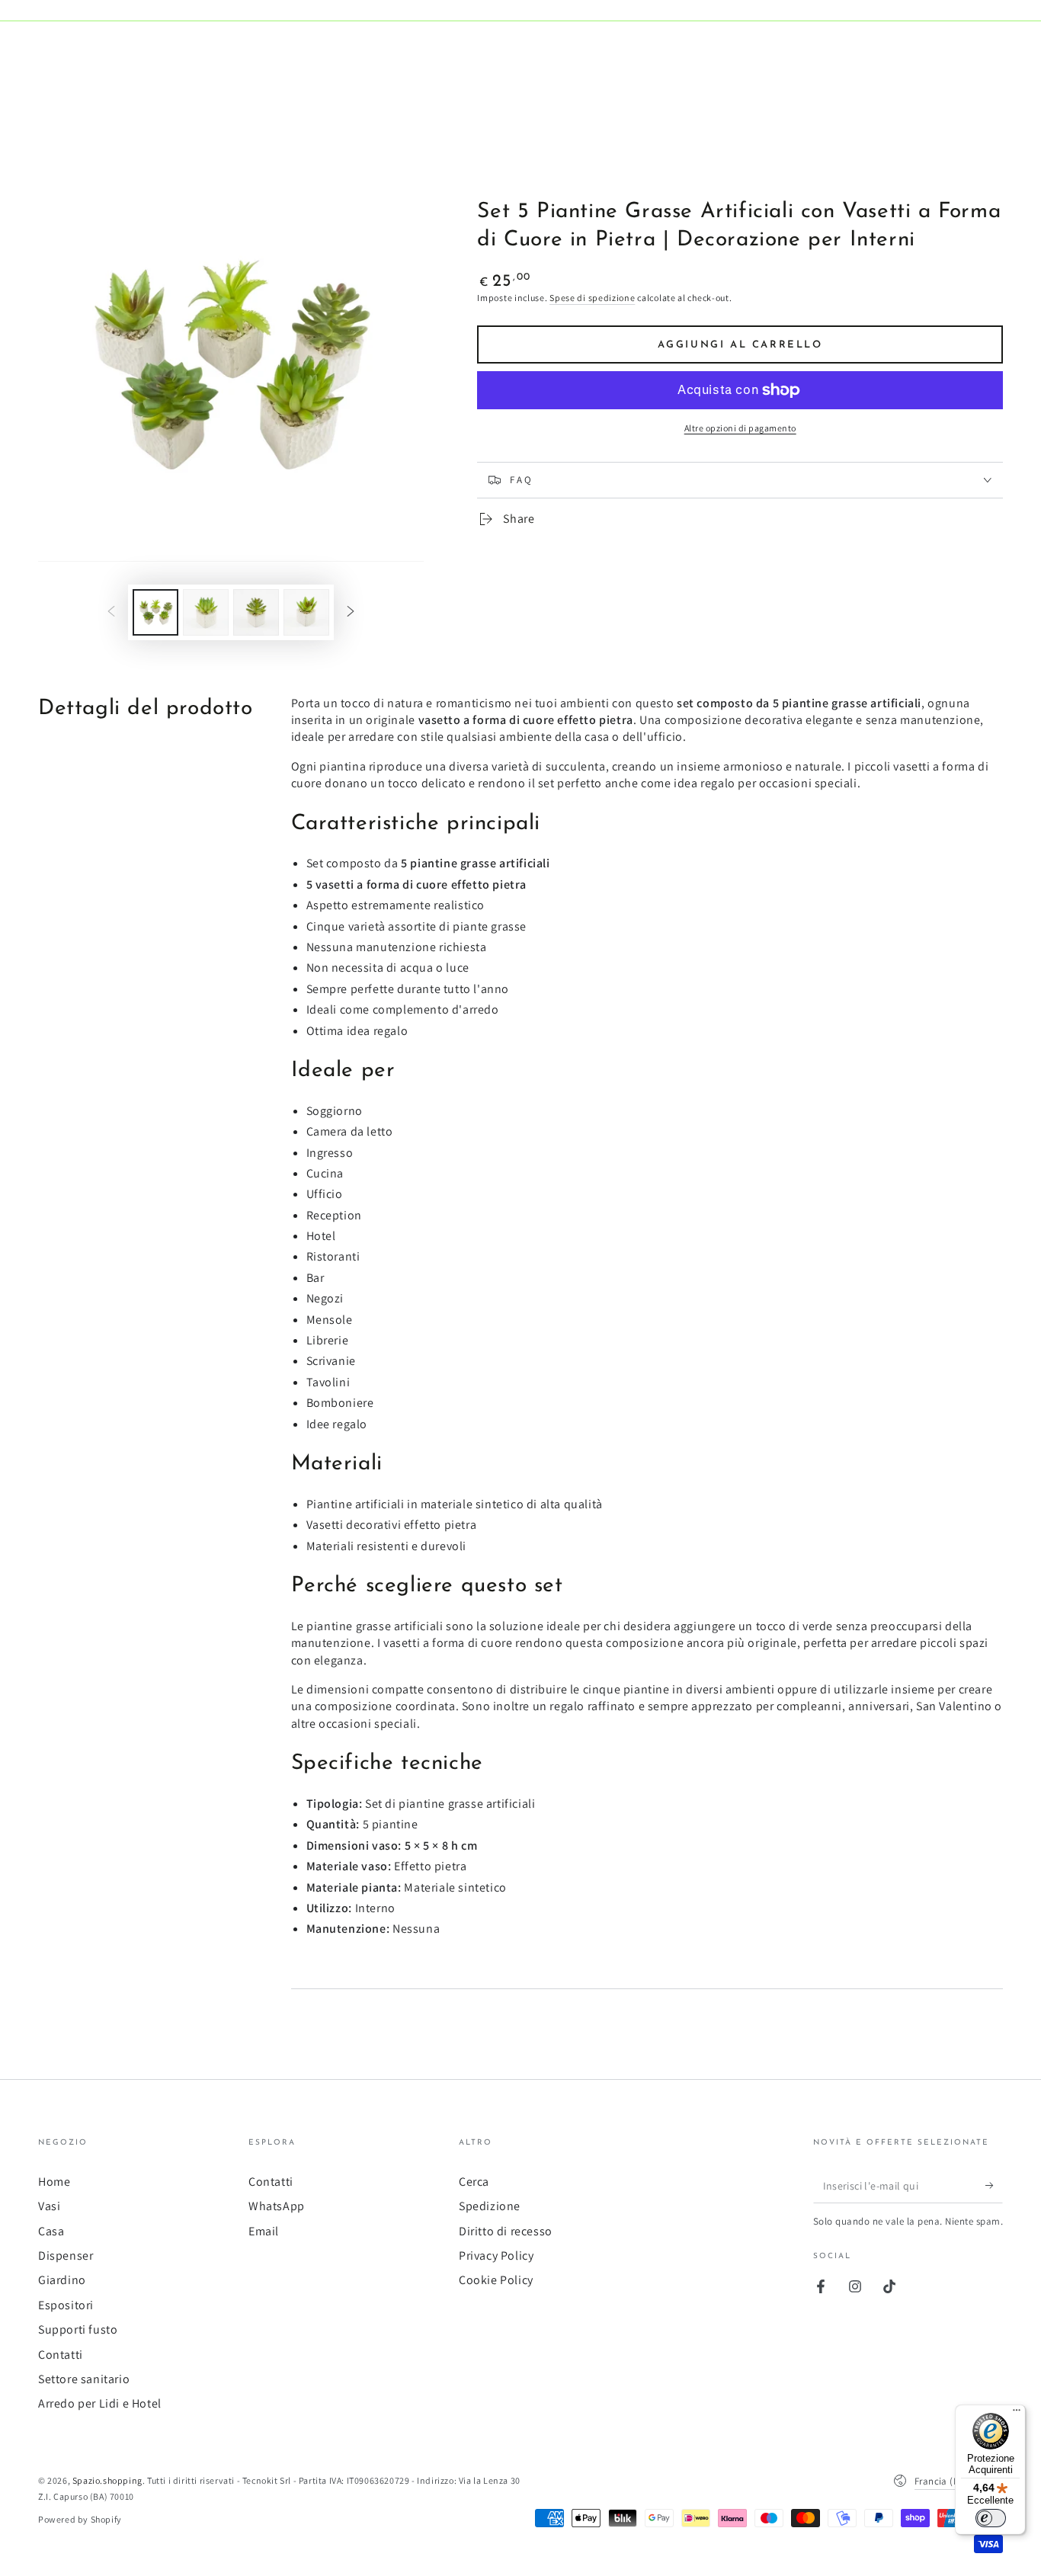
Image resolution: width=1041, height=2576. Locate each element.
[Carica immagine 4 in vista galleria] (306, 612)
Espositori (66, 2305)
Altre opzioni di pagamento (740, 428)
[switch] (991, 2518)
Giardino (62, 2280)
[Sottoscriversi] (994, 2186)
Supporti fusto (78, 2329)
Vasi (49, 2206)
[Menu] (1017, 2414)
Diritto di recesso (506, 2231)
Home (54, 2182)
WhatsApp (277, 2206)
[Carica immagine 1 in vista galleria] (155, 612)
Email (264, 2231)
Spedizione (490, 2206)
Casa (51, 2231)
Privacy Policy (496, 2256)
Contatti (61, 2355)
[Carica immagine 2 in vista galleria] (206, 612)
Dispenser (66, 2256)
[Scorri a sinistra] (111, 612)
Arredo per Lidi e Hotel (100, 2403)
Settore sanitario (84, 2379)
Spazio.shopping (107, 2480)
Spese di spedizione (592, 298)
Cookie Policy (496, 2280)
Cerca (474, 2182)
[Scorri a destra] (351, 612)
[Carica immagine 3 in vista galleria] (256, 612)
